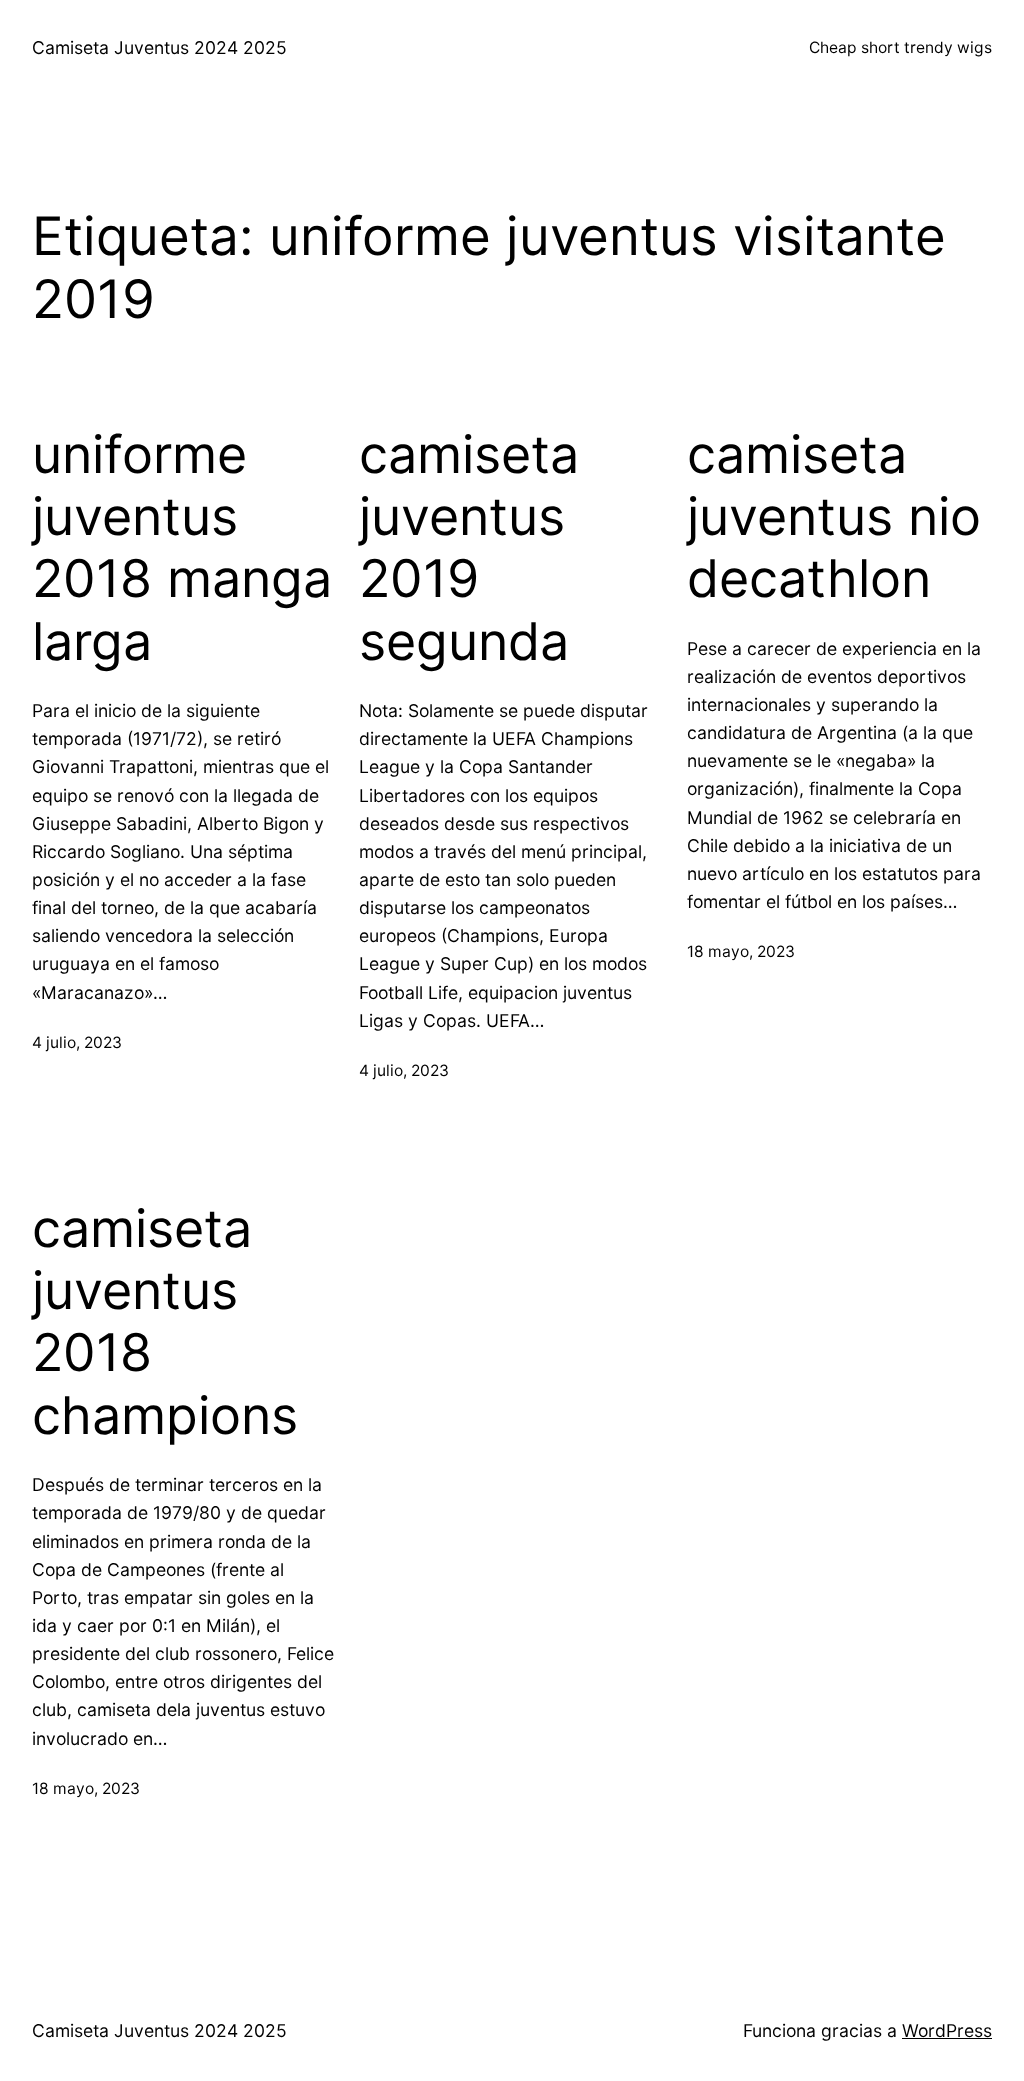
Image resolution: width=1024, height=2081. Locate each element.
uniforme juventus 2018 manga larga (182, 548)
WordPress (947, 2030)
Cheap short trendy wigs (900, 47)
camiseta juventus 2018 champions (165, 1322)
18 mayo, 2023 (741, 951)
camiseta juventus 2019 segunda (469, 548)
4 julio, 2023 (77, 1042)
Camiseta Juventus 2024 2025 (159, 47)
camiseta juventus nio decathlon (834, 517)
